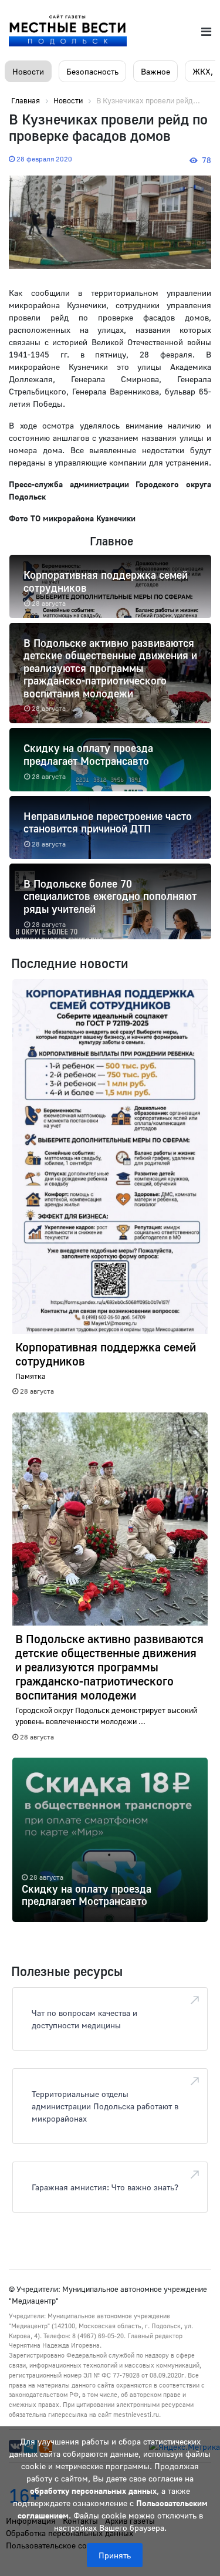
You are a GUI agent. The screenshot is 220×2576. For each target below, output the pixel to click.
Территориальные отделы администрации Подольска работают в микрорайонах (105, 2106)
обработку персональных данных (93, 2491)
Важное (155, 71)
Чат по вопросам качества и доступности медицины (84, 2019)
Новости (28, 71)
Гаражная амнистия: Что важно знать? (105, 2187)
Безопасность (92, 71)
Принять (115, 2555)
